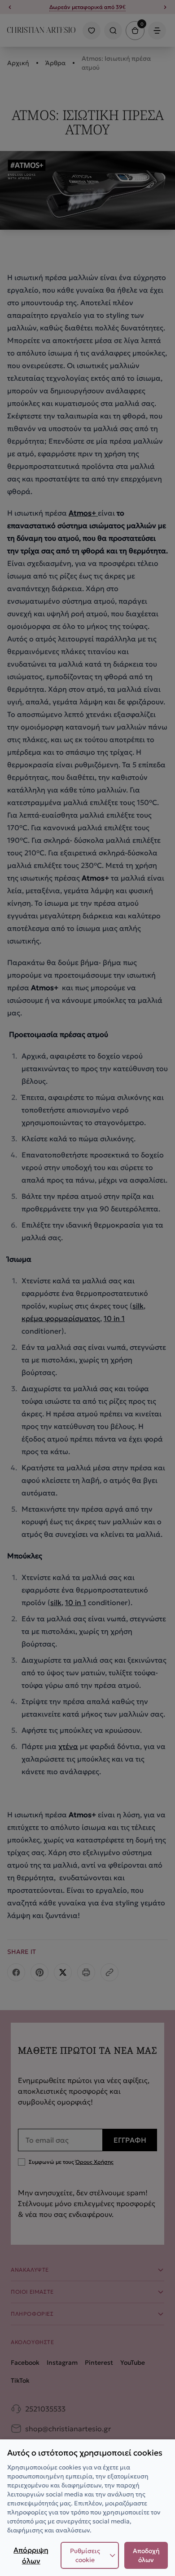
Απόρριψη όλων (31, 2555)
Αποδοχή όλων (146, 2555)
